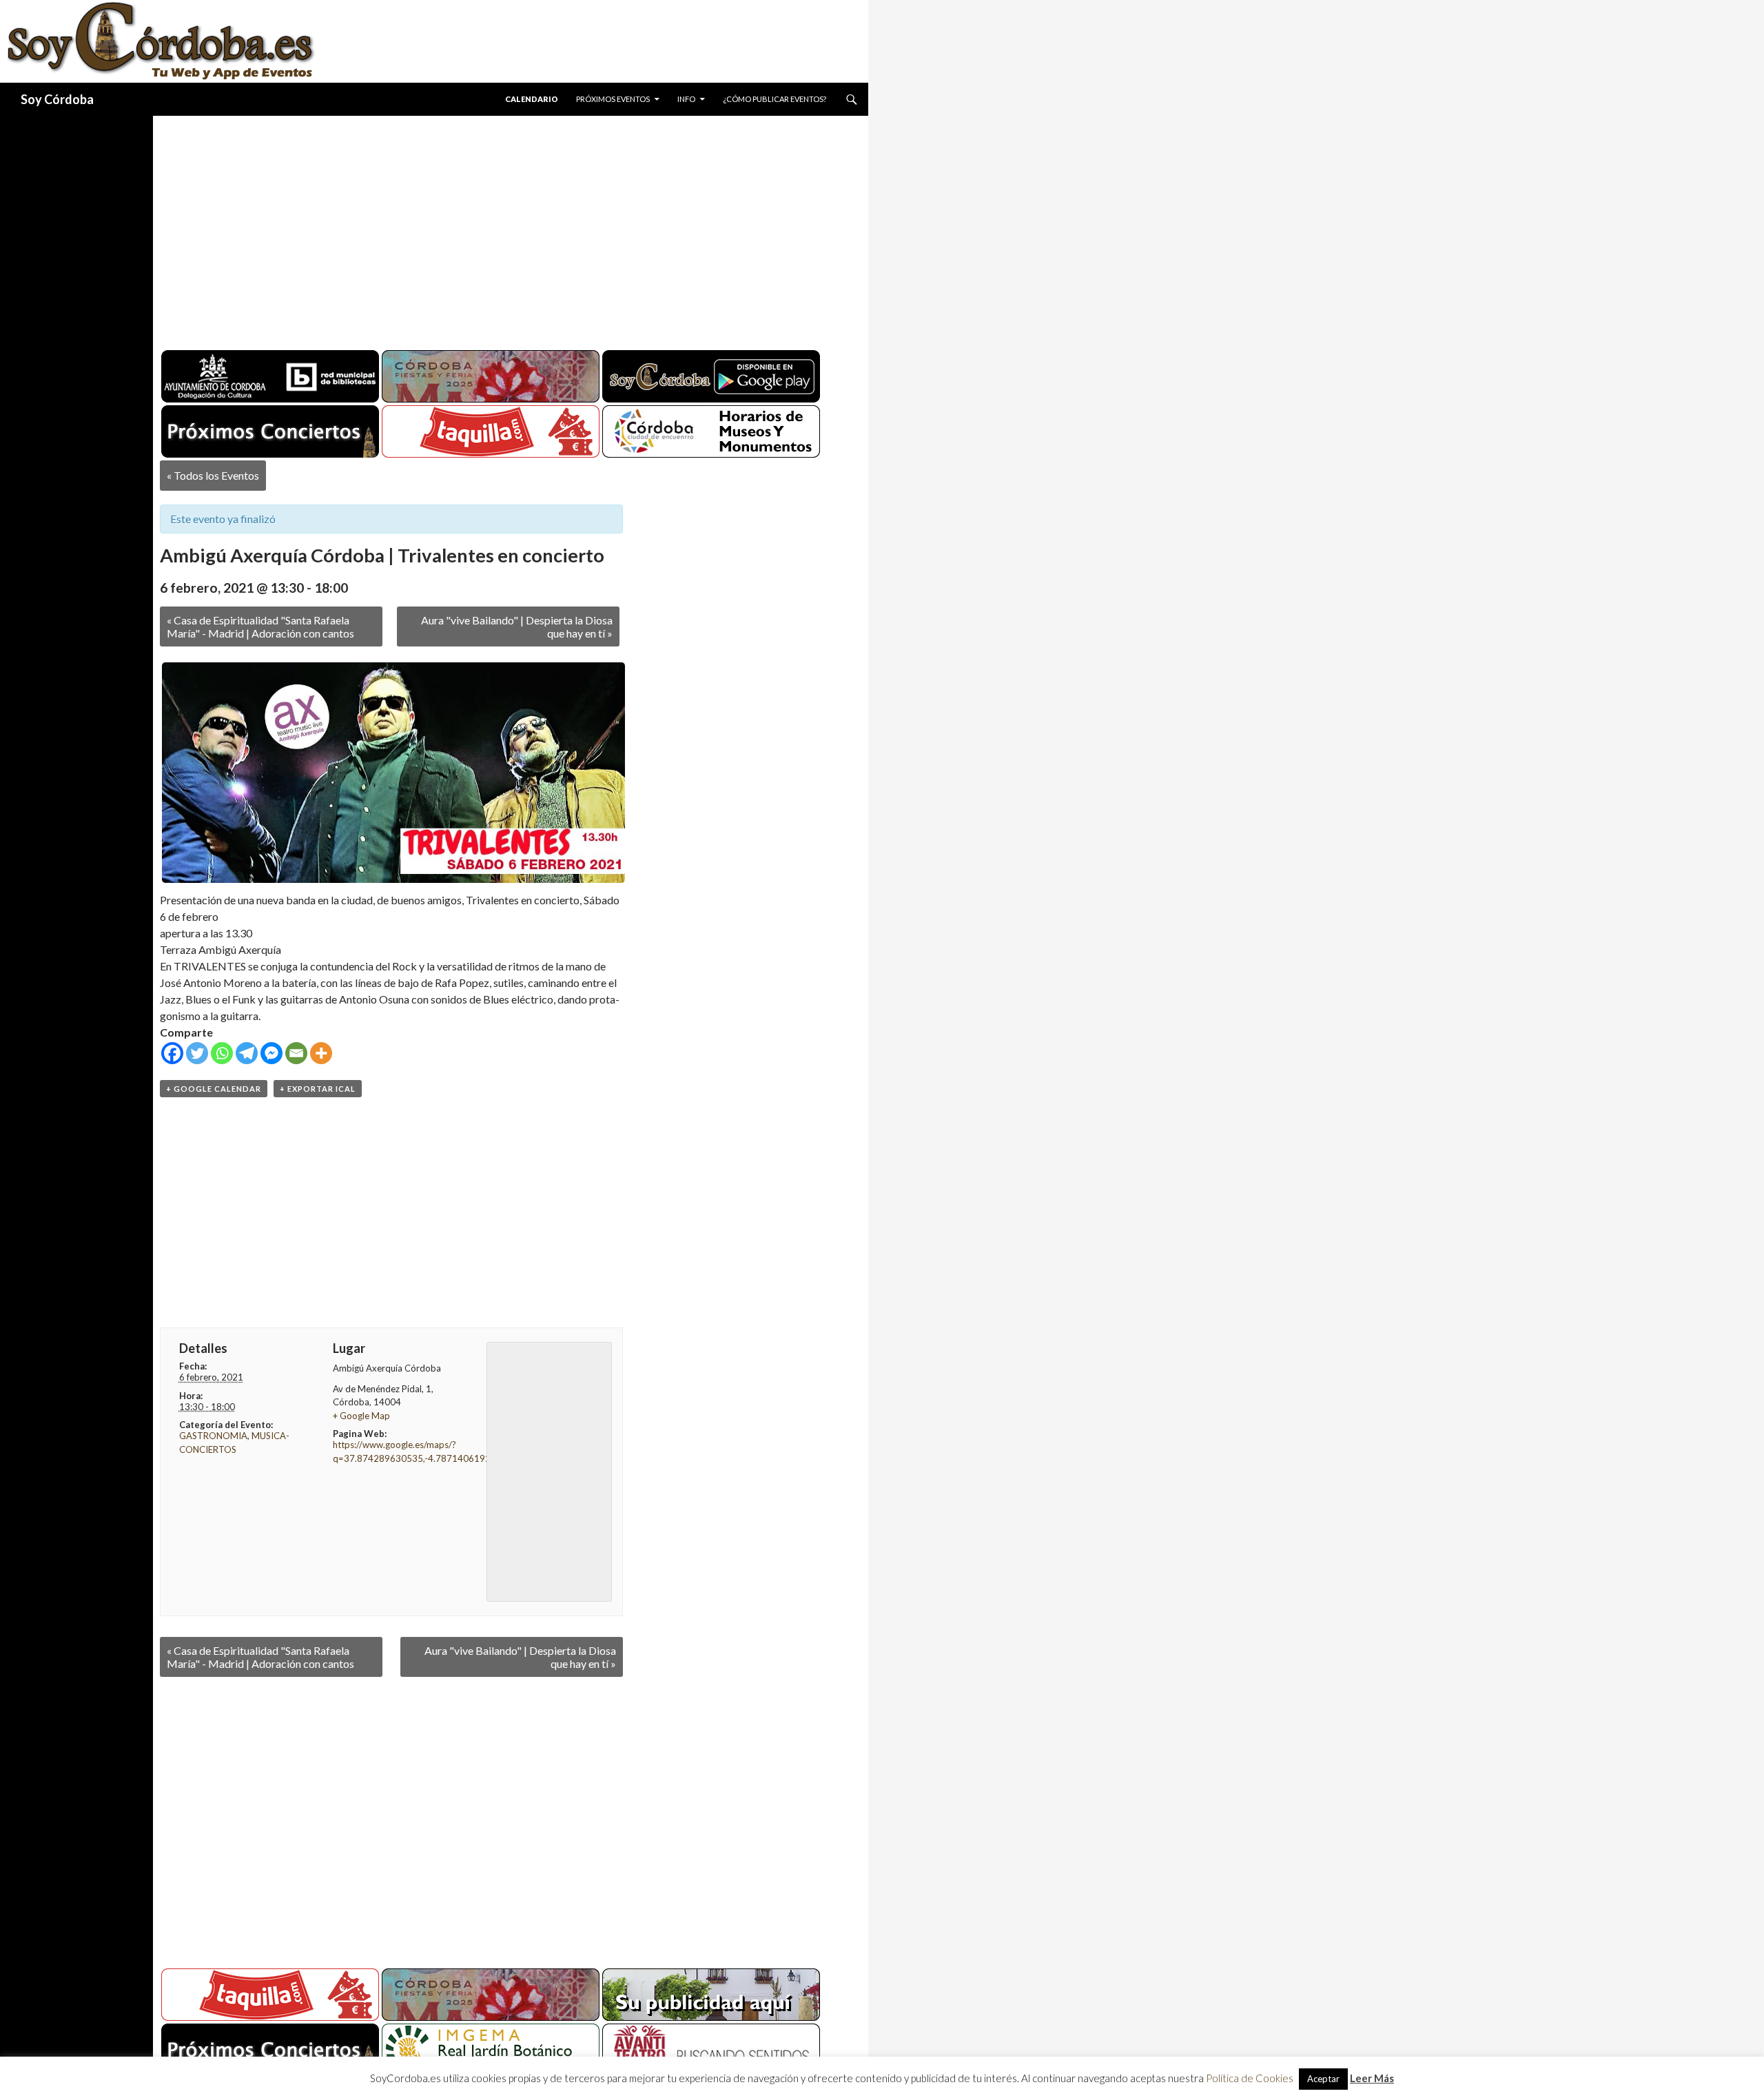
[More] (321, 1053)
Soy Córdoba (57, 99)
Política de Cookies (1250, 2078)
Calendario (532, 99)
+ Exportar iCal (318, 1089)
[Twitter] (197, 1053)
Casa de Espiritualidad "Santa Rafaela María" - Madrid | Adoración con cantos (260, 627)
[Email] (296, 1053)
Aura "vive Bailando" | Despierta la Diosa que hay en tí (517, 627)
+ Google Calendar (214, 1089)
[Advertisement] (498, 227)
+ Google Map (361, 1416)
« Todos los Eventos (213, 475)
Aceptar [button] (1323, 2079)
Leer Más (1372, 2078)
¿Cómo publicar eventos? (775, 99)
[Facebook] (172, 1053)
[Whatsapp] (222, 1053)
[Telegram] (247, 1053)
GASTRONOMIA (213, 1436)
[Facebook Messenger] (271, 1053)
